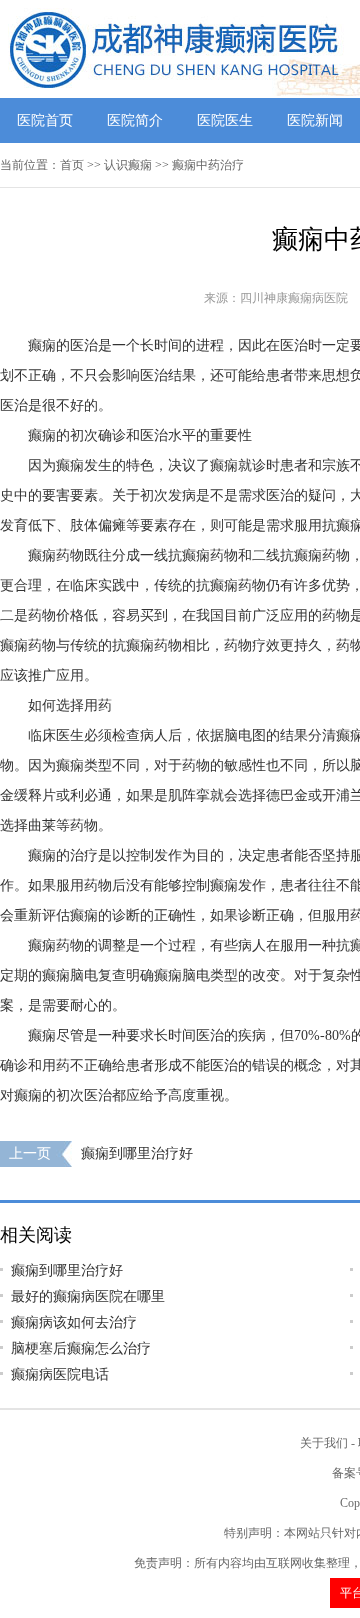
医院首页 (45, 120)
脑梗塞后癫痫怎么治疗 (81, 1348)
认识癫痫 (128, 165)
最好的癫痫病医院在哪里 (88, 1296)
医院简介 (135, 120)
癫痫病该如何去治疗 (74, 1322)
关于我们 (324, 1443)
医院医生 (225, 120)
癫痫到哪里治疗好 (137, 1153)
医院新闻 (315, 120)
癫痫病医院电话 (60, 1374)
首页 (72, 165)
